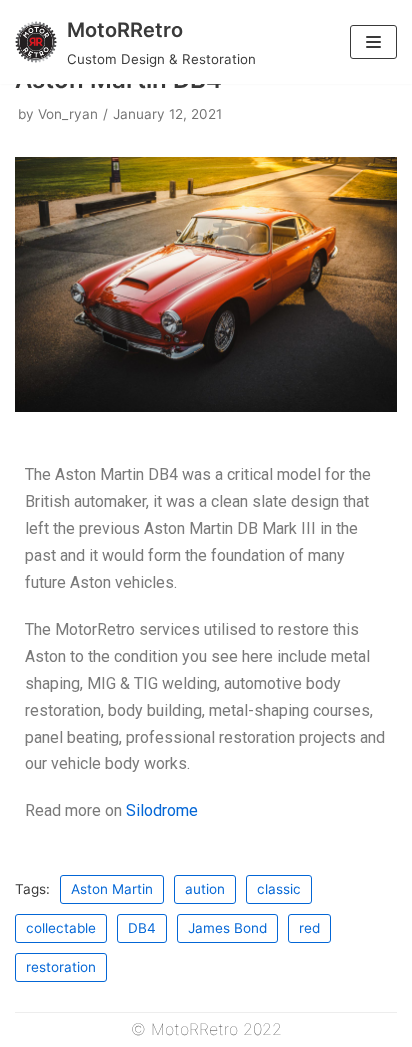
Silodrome (162, 810)
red (309, 928)
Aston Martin (112, 889)
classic (279, 889)
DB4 (142, 928)
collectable (61, 928)
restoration (61, 967)
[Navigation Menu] (373, 42)
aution (205, 889)
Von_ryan (68, 114)
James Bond (227, 928)
